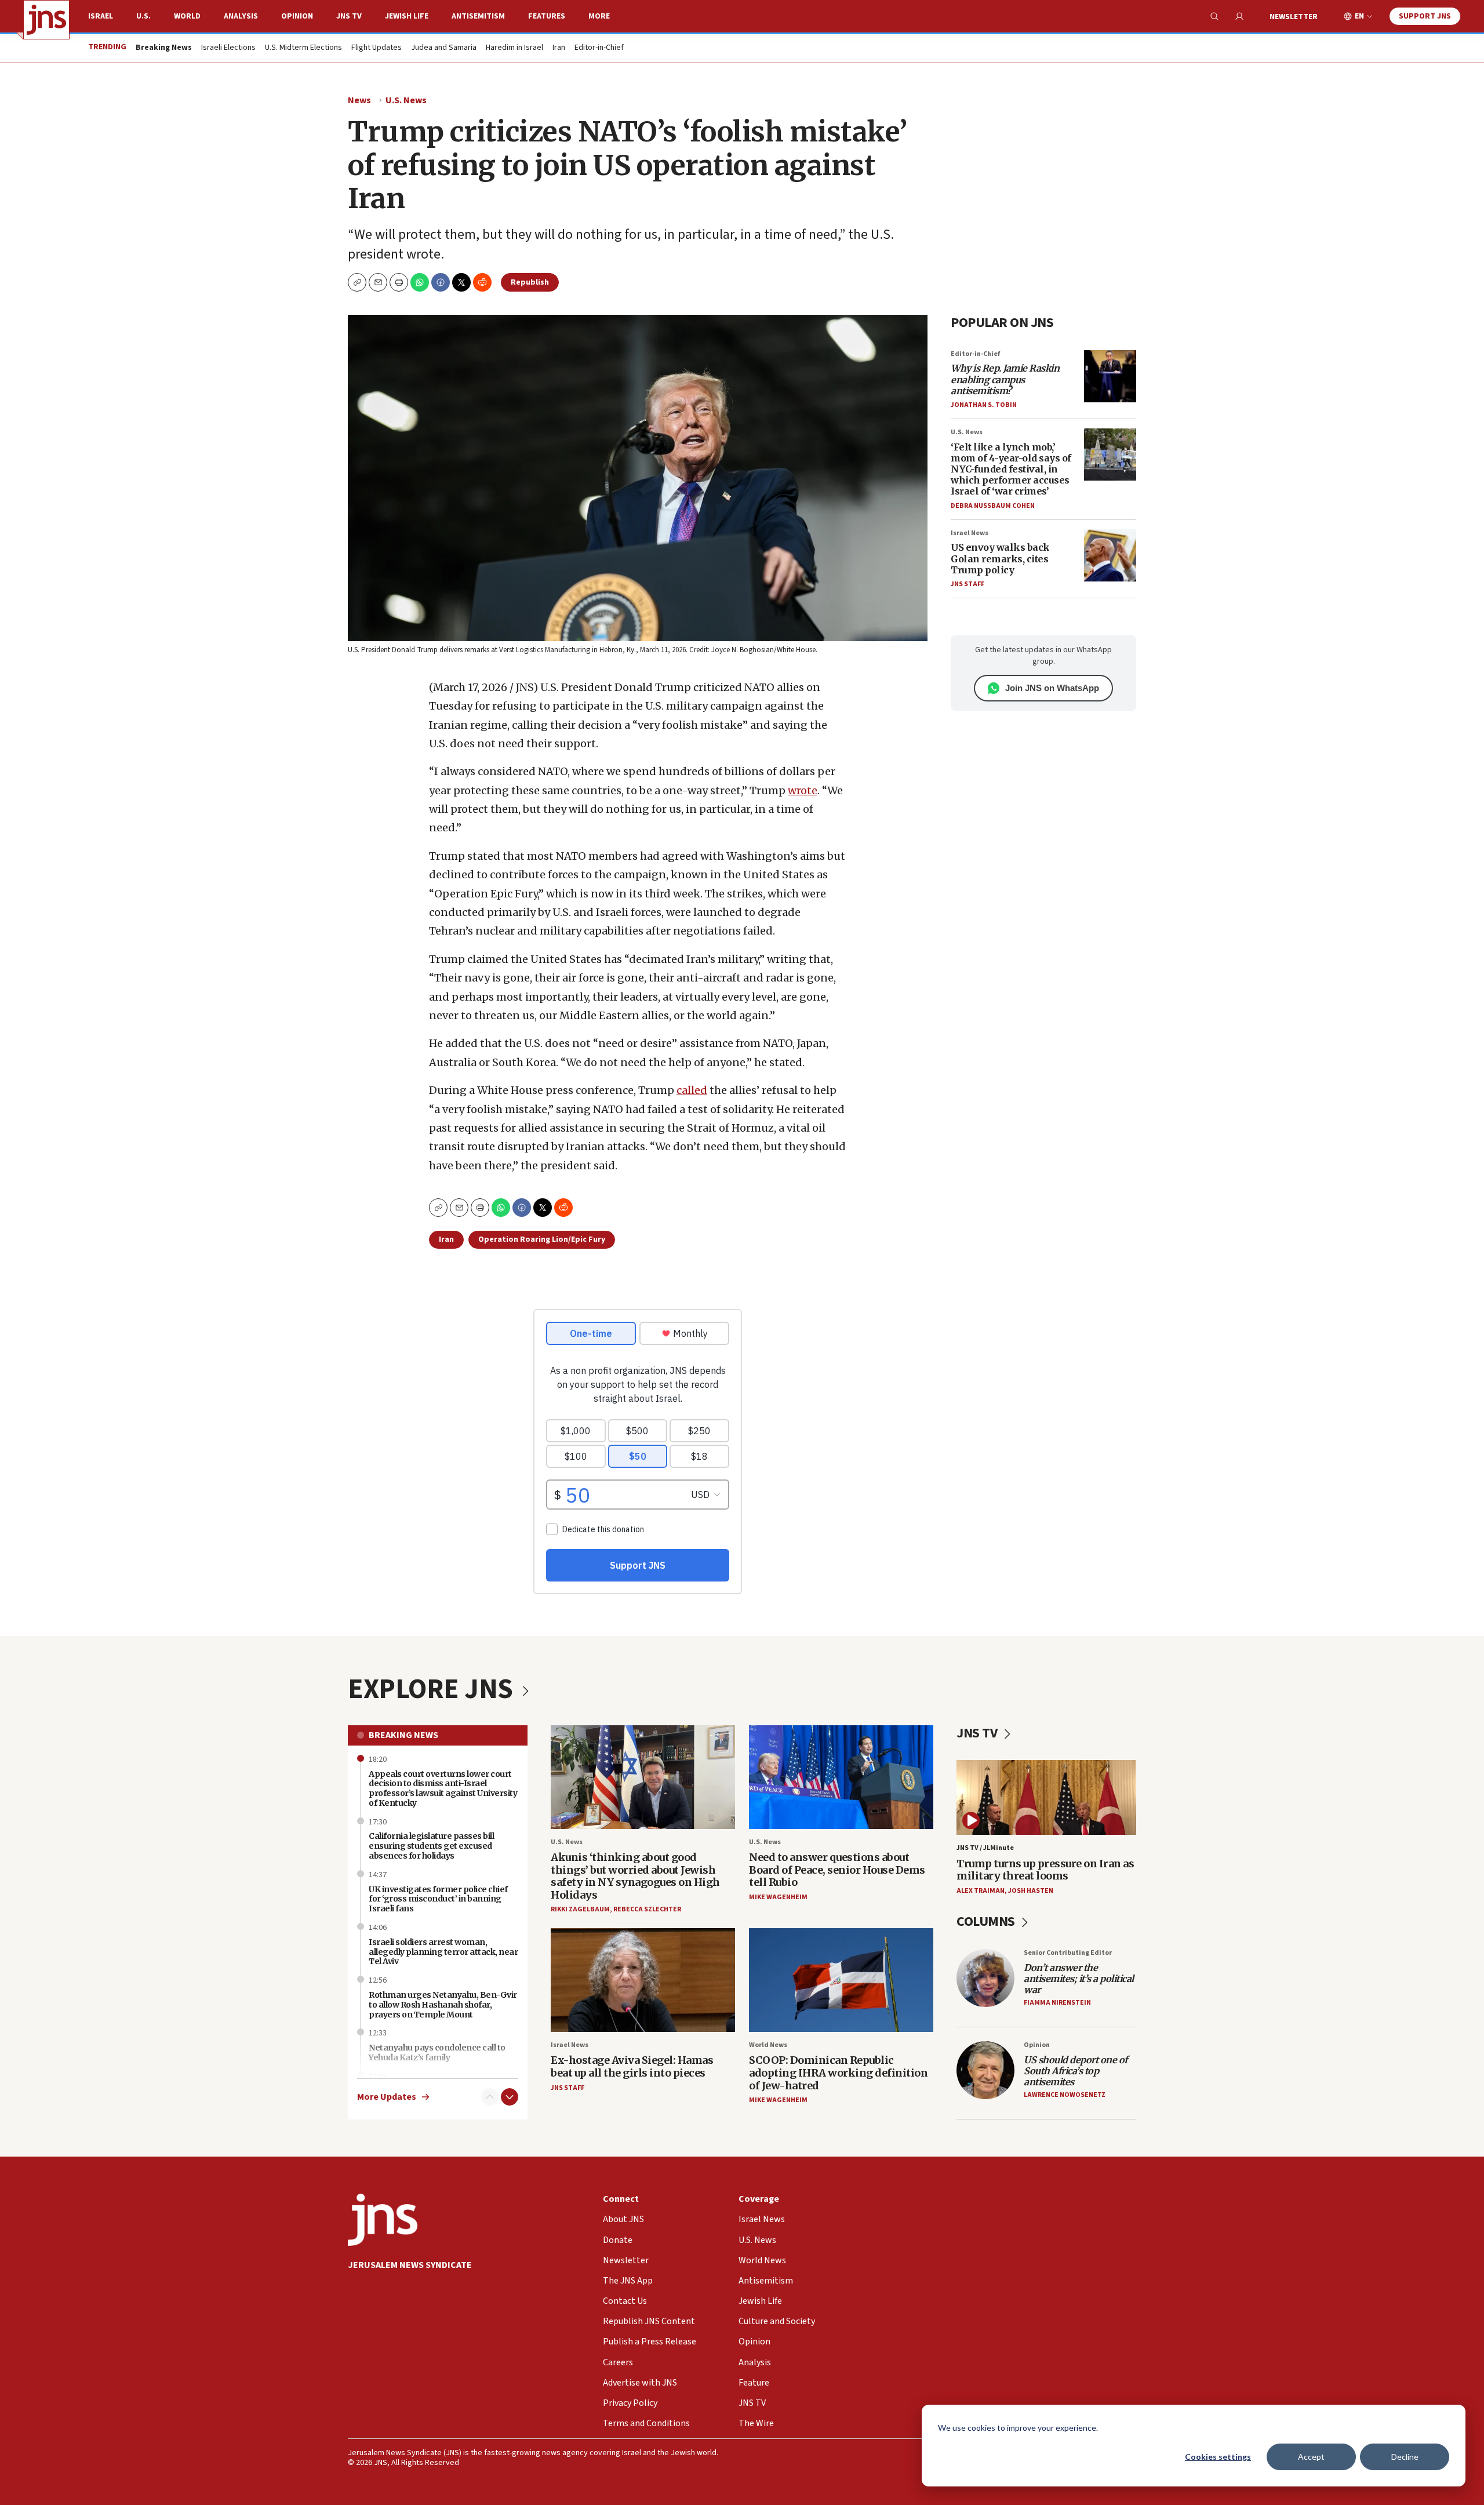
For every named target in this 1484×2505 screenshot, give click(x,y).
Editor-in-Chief (599, 48)
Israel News (970, 533)
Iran (559, 48)
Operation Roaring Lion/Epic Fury (542, 1239)
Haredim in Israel (514, 48)
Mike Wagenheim (778, 1897)
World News (768, 2045)
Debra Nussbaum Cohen (993, 506)
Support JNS (1425, 16)
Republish (530, 282)
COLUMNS (987, 1922)
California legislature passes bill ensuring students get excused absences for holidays (431, 1846)
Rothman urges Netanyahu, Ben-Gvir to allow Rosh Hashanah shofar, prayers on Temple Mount (443, 2005)
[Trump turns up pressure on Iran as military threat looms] (1046, 1797)
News (359, 100)
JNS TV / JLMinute (985, 1848)
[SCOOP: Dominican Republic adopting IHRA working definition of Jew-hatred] (841, 1980)
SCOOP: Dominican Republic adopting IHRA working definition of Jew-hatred (838, 2073)
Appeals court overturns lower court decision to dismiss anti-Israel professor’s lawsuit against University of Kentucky (443, 1788)
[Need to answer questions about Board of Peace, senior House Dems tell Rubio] (841, 1777)
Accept (1311, 2457)
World (187, 16)
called (692, 1090)
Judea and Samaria (444, 48)
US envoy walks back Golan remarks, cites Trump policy (1000, 558)
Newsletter (1294, 17)
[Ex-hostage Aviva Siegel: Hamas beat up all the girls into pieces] (643, 1980)
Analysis (241, 16)
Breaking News (403, 1735)
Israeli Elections (228, 48)
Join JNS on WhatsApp (1052, 688)
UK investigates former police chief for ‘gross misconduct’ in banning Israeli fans (438, 1899)
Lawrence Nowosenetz (1065, 2095)
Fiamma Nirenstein (1057, 2003)
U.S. (143, 16)
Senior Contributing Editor (1068, 1953)
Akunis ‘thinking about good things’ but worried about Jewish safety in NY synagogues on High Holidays (635, 1876)
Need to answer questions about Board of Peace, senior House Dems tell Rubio (837, 1870)
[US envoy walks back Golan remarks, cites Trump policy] (1110, 555)
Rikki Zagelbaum (580, 1909)
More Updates (387, 2097)
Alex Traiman (981, 1891)
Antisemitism (478, 16)
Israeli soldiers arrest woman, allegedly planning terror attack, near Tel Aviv (443, 1952)
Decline (1405, 2457)
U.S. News (406, 100)
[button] (399, 282)
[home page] (46, 20)
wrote (803, 790)
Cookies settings (1218, 2457)
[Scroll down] (510, 2097)
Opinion (297, 16)
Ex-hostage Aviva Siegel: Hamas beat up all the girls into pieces (632, 2066)
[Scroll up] (490, 2097)
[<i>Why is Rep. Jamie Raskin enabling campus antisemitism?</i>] (1110, 376)
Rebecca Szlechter (647, 1909)
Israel (101, 16)
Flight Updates (377, 48)
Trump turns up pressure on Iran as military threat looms (1045, 1870)
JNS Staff (967, 584)
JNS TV (349, 16)
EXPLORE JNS (433, 1689)
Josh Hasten (1031, 1891)
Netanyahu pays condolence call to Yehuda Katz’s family (437, 2053)
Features (547, 16)
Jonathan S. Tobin (984, 405)
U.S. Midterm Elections (303, 48)
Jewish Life (407, 16)
